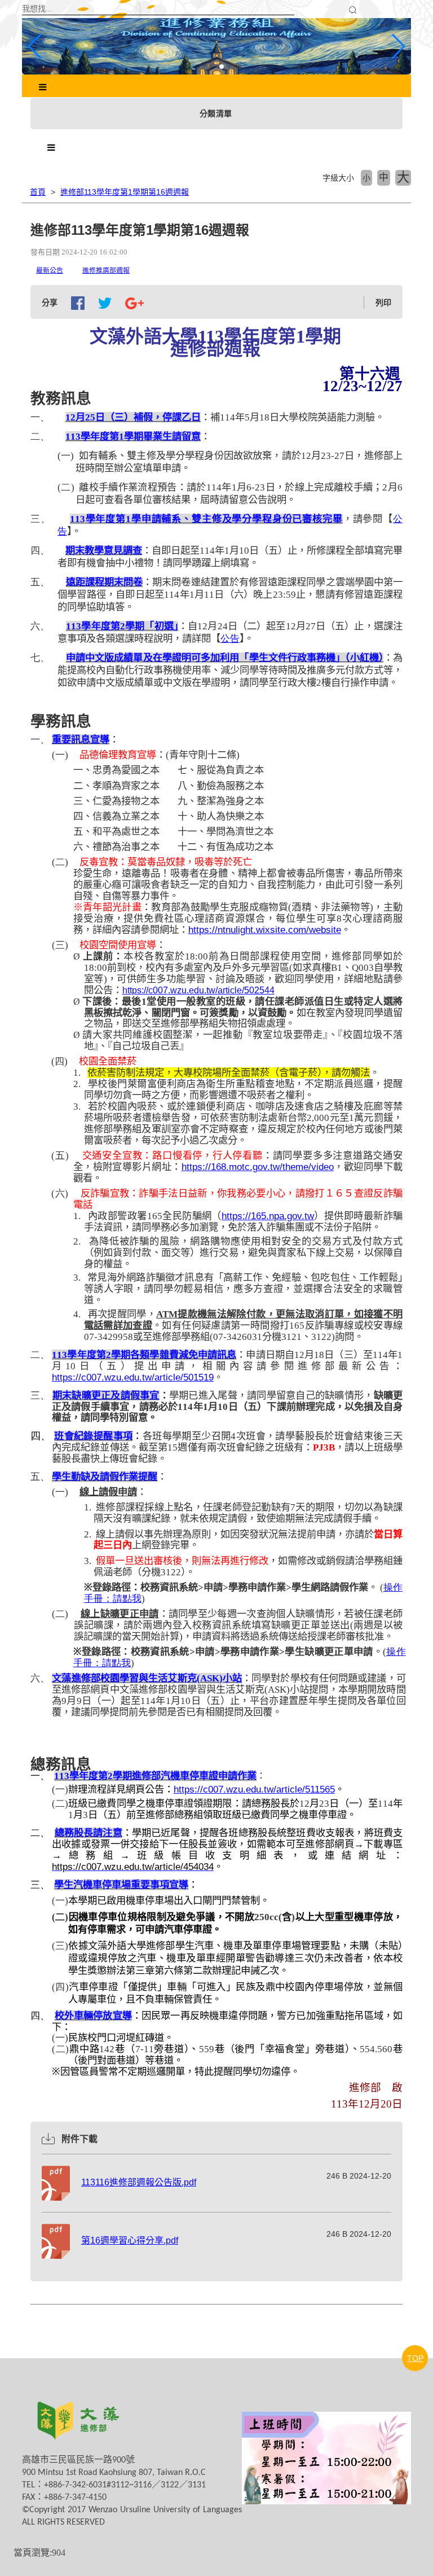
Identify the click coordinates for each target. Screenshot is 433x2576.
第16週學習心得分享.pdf (130, 2240)
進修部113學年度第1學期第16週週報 (125, 192)
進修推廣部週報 (106, 270)
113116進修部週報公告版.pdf (139, 2182)
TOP (415, 2358)
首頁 (38, 192)
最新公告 (50, 270)
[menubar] (43, 87)
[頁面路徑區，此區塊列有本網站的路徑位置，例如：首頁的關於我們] (23, 192)
